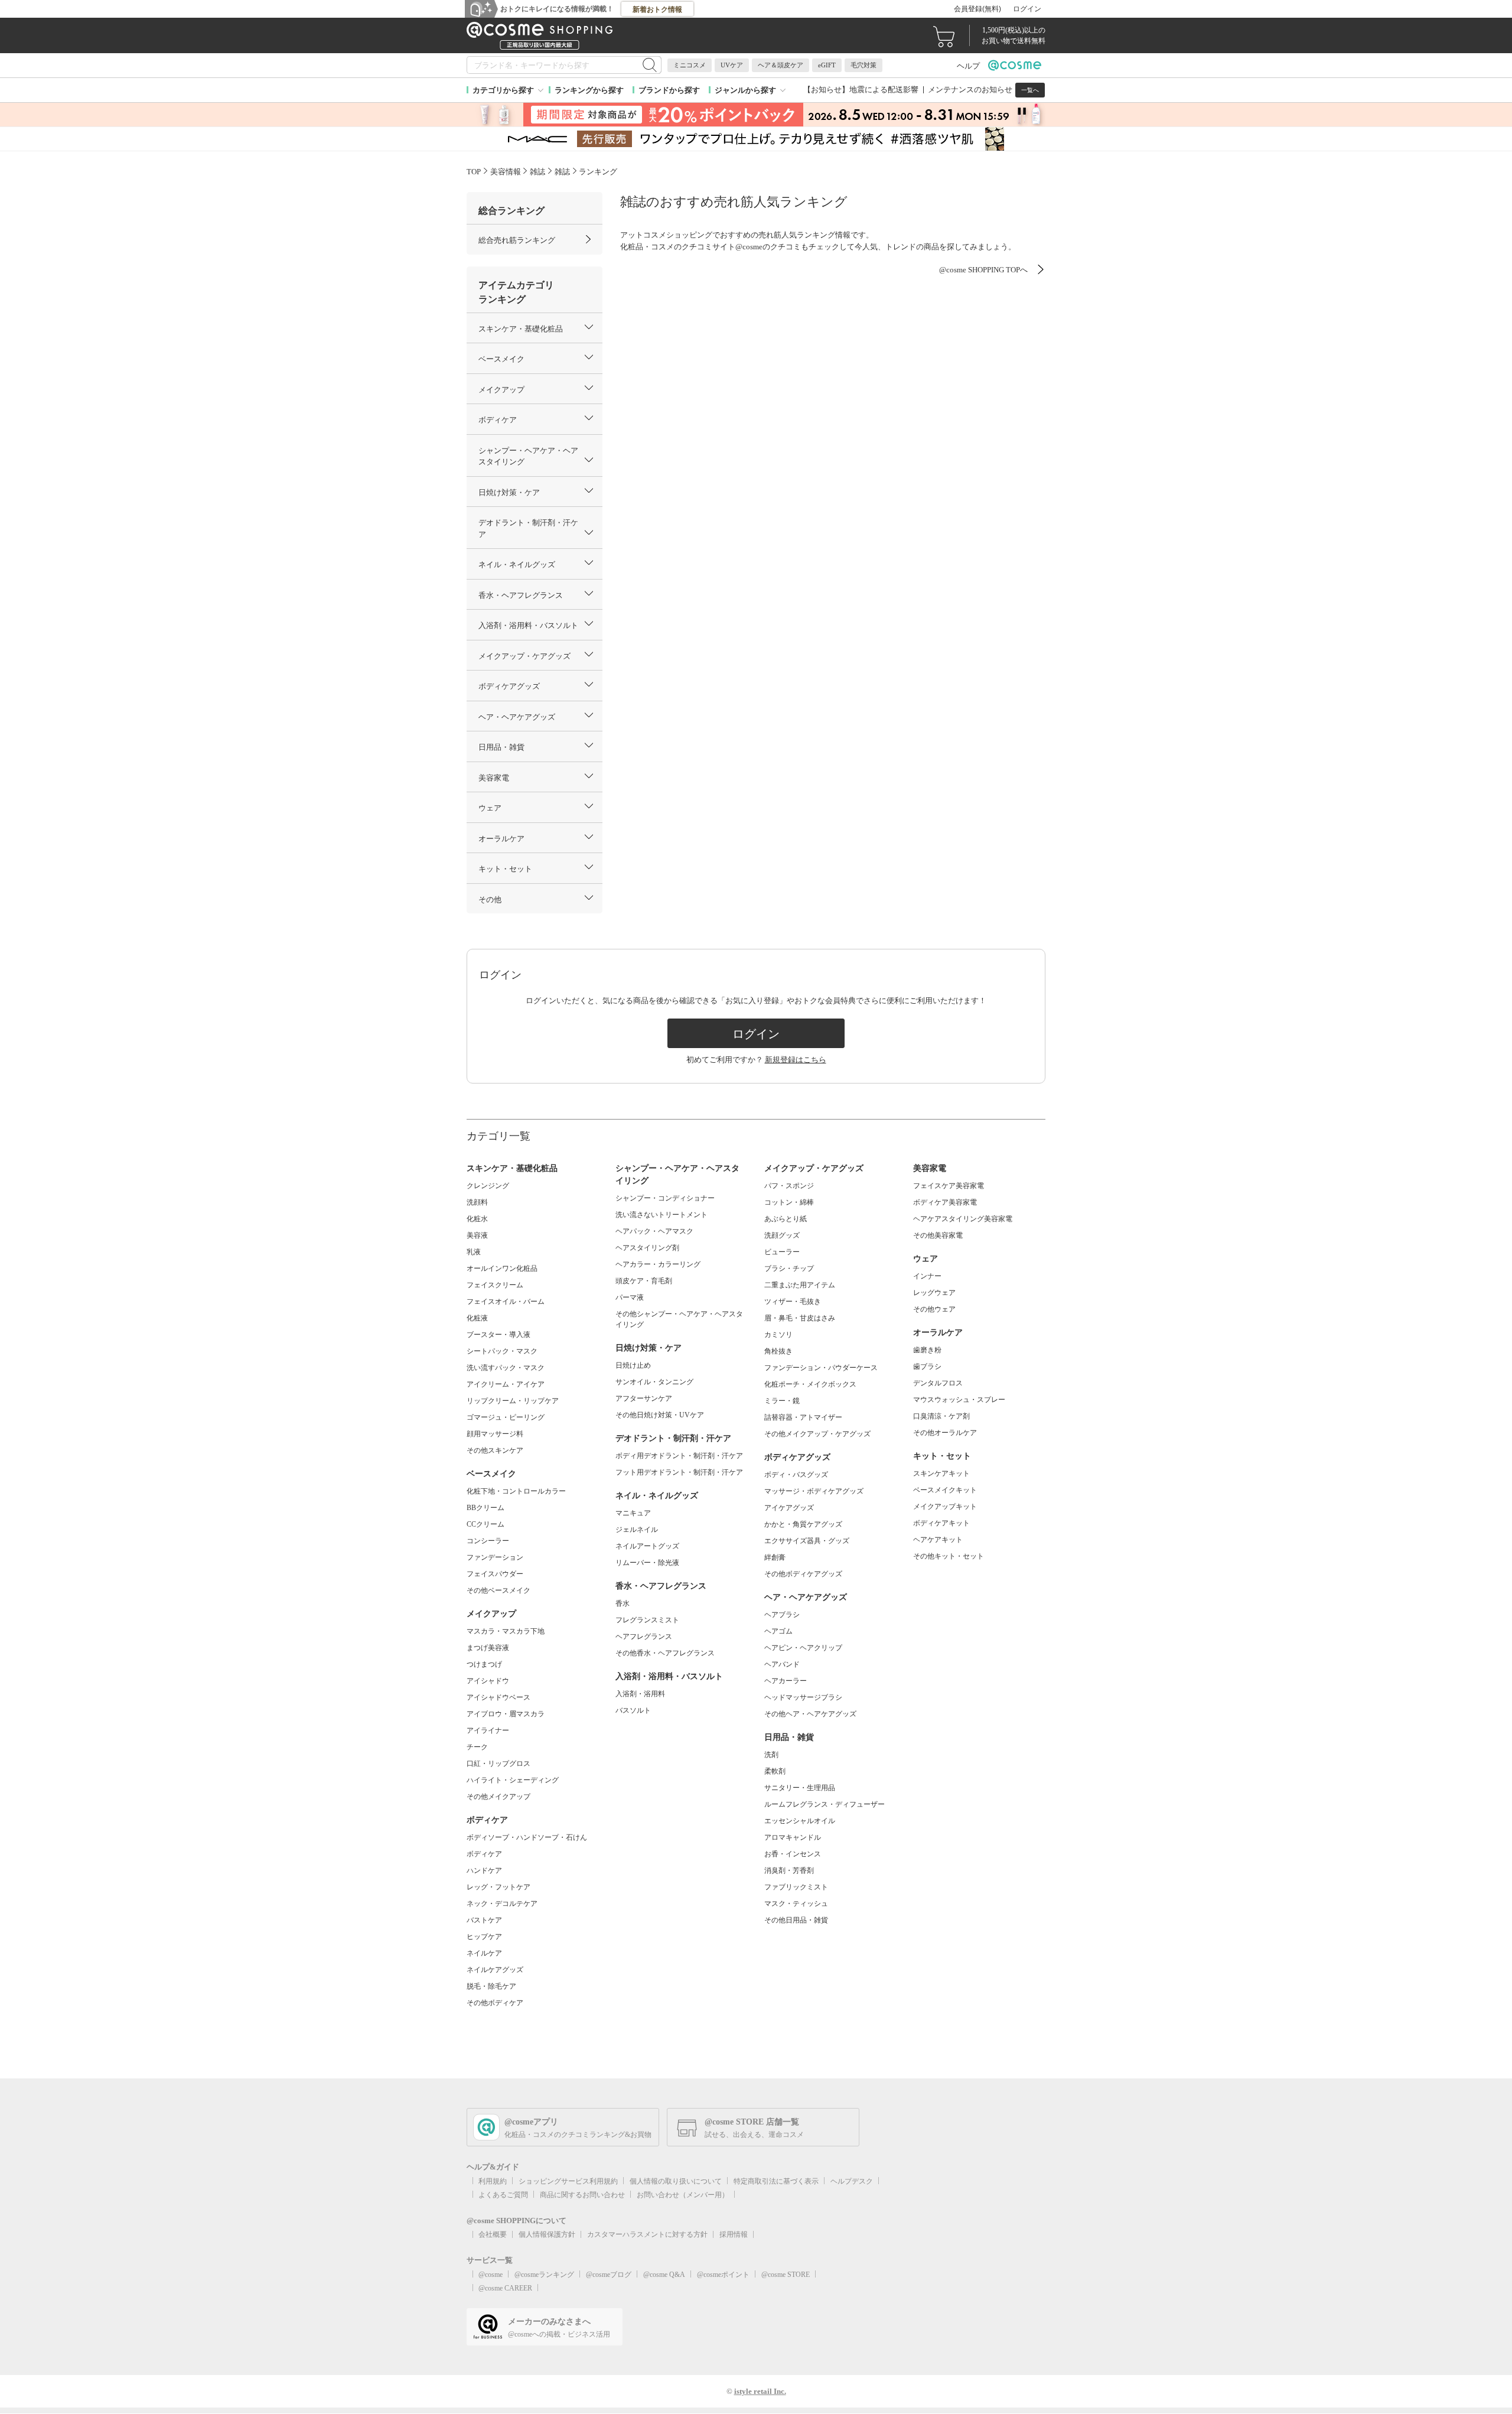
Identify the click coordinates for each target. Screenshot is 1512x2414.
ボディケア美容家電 (945, 1202)
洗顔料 (477, 1202)
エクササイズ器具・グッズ (807, 1541)
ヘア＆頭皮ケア (781, 65)
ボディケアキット (941, 1523)
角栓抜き (778, 1351)
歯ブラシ (927, 1367)
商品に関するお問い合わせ (582, 2195)
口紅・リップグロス (498, 1764)
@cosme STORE (786, 2275)
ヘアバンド (782, 1664)
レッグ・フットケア (498, 1887)
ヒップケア (484, 1937)
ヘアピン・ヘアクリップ (803, 1648)
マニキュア (633, 1513)
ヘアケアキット (938, 1540)
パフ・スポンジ (789, 1186)
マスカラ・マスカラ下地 (506, 1631)
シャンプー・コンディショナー (665, 1198)
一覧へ (1030, 90)
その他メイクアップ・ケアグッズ (817, 1434)
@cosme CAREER (505, 2288)
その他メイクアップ (498, 1797)
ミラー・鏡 (782, 1401)
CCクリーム (485, 1524)
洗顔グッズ (782, 1235)
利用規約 (493, 2181)
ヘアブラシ (782, 1615)
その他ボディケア (495, 2003)
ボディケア (484, 1854)
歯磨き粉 (927, 1350)
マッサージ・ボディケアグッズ (814, 1491)
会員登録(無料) (977, 9)
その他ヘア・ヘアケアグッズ (810, 1714)
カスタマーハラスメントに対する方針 (647, 2234)
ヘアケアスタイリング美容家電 (963, 1219)
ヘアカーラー (786, 1681)
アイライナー (488, 1730)
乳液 (474, 1252)
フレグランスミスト (647, 1620)
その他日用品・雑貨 (796, 1920)
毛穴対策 (863, 65)
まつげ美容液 (488, 1648)
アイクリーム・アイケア (506, 1384)
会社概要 (493, 2234)
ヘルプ (968, 66)
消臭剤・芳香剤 (789, 1870)
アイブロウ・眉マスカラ (506, 1714)
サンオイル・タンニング (654, 1382)
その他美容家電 (938, 1235)
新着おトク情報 (657, 9)
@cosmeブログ (609, 2275)
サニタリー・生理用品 (800, 1788)
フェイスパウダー (495, 1574)
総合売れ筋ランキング (517, 240)
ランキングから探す (589, 90)
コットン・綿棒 (789, 1202)
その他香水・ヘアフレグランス (665, 1653)
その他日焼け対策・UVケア (660, 1415)
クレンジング (488, 1186)
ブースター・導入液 (498, 1335)
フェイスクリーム (495, 1285)
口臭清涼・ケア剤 (941, 1416)
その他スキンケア (495, 1450)
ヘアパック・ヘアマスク (654, 1231)
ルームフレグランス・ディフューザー (825, 1804)
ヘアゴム (778, 1631)
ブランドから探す (669, 90)
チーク (477, 1747)
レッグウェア (934, 1293)
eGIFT (827, 65)
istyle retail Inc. (760, 2391)
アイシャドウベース (498, 1697)
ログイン (1027, 9)
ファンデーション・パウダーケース (821, 1368)
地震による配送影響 (884, 90)
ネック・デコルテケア (502, 1904)
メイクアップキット (945, 1507)
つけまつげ (484, 1664)
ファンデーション (495, 1557)
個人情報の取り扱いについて (676, 2181)
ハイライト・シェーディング (513, 1780)
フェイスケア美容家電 (949, 1186)
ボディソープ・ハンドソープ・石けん (527, 1837)
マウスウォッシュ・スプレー (959, 1400)
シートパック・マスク (502, 1351)
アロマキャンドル (793, 1837)
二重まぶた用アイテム (800, 1285)
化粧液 (477, 1318)
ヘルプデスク (852, 2181)
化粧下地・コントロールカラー (516, 1491)
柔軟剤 (775, 1771)
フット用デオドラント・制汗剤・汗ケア (679, 1472)
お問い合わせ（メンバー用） (683, 2195)
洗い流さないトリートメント (661, 1215)
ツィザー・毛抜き (793, 1302)
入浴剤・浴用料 (640, 1694)
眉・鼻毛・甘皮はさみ (800, 1318)
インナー (927, 1276)
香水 (623, 1603)
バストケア (484, 1920)
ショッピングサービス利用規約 (568, 2181)
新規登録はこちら (796, 1060)
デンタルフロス (938, 1383)
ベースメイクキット (945, 1490)
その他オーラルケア (945, 1433)
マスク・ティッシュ (796, 1904)
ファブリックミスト (796, 1887)
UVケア (732, 65)
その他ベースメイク (498, 1590)
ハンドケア (484, 1870)
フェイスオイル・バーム (506, 1302)
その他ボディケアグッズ (803, 1574)
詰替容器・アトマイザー (803, 1417)
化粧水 (477, 1219)
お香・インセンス (793, 1854)
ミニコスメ (690, 65)
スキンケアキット (941, 1473)
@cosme (491, 2275)
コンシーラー (488, 1541)
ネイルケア (484, 1953)
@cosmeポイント (723, 2275)
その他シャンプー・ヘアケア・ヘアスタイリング (679, 1319)
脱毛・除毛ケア (491, 1986)
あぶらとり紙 (786, 1219)
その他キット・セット (949, 1556)
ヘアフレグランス (644, 1637)
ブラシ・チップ (789, 1268)
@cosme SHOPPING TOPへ (983, 270)
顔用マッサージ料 (495, 1434)
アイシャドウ (488, 1681)
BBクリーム (485, 1508)
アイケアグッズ (789, 1508)
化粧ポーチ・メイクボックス (810, 1384)
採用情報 (734, 2234)
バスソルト (633, 1710)
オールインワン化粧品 (502, 1268)
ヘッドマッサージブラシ (803, 1697)
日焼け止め (633, 1365)
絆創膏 (775, 1557)
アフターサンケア (644, 1398)
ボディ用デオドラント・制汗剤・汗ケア (679, 1456)
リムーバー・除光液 (647, 1563)
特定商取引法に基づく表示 (776, 2181)
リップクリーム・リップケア (513, 1401)
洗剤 (771, 1755)
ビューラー (782, 1252)
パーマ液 (630, 1297)
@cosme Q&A (664, 2275)
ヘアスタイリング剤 (647, 1248)
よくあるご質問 (503, 2195)
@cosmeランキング (544, 2275)
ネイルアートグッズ (647, 1546)
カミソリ (778, 1335)
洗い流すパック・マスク (506, 1368)
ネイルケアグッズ (495, 1970)
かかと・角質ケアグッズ (803, 1524)
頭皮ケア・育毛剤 (644, 1281)
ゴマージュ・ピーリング (506, 1417)
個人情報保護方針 (547, 2234)
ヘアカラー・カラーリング (658, 1264)
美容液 (477, 1235)
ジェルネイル (637, 1530)
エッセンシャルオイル (800, 1821)
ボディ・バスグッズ (796, 1475)
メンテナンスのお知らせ (970, 90)
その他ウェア (934, 1309)
